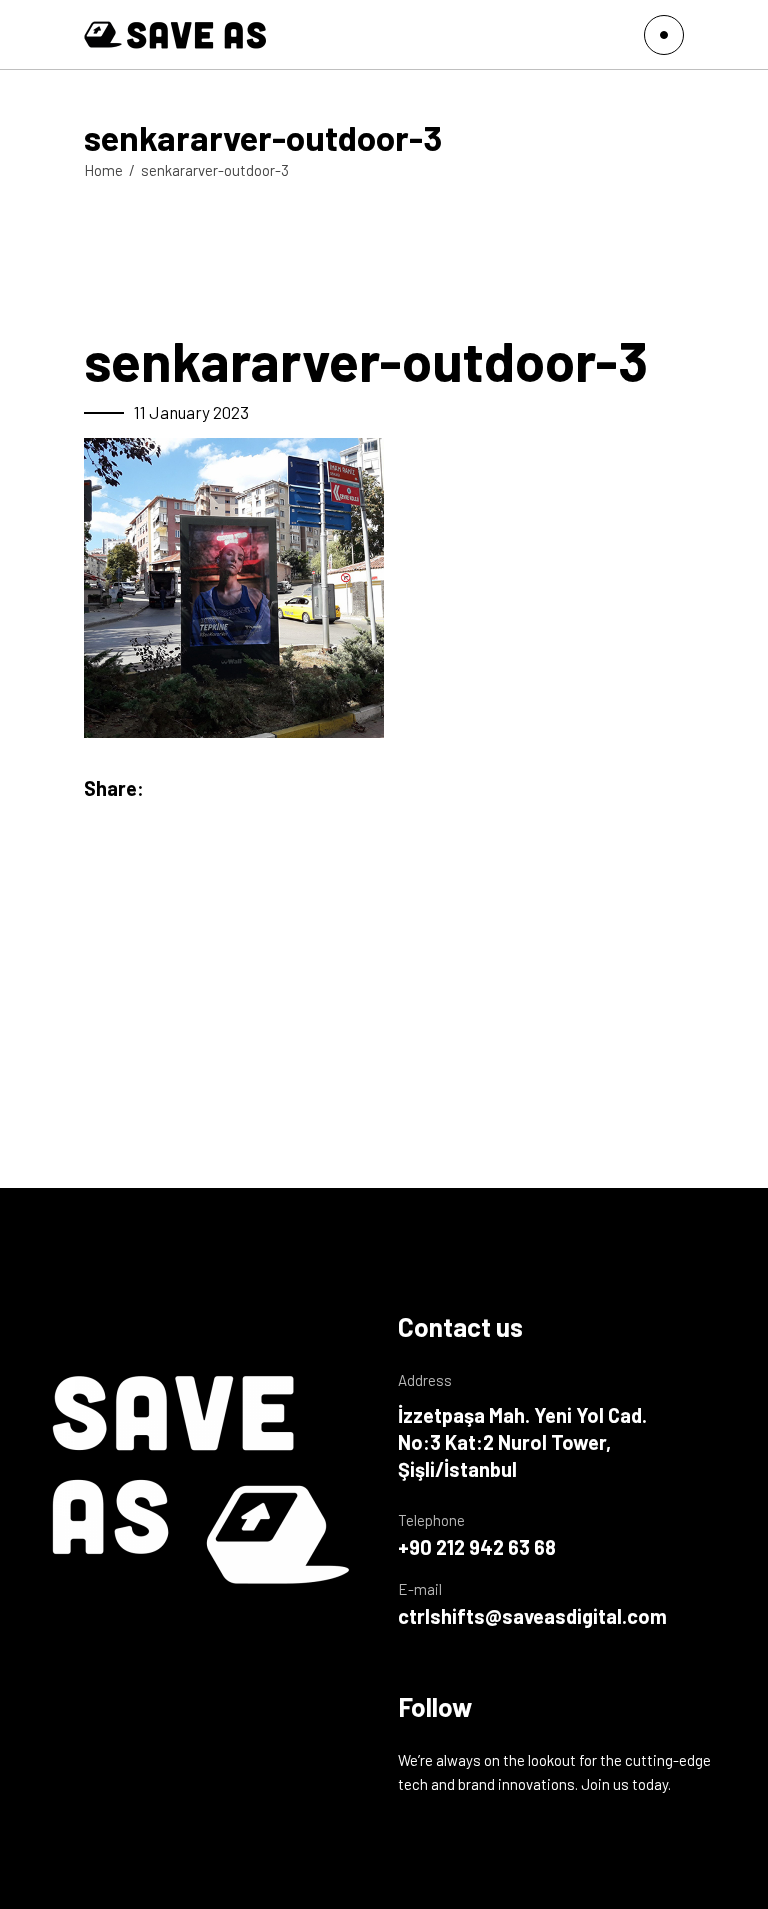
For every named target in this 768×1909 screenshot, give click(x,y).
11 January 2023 (191, 412)
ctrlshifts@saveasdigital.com (532, 1616)
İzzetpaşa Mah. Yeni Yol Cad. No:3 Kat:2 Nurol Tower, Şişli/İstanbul (522, 1442)
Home (103, 170)
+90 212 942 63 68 (477, 1547)
